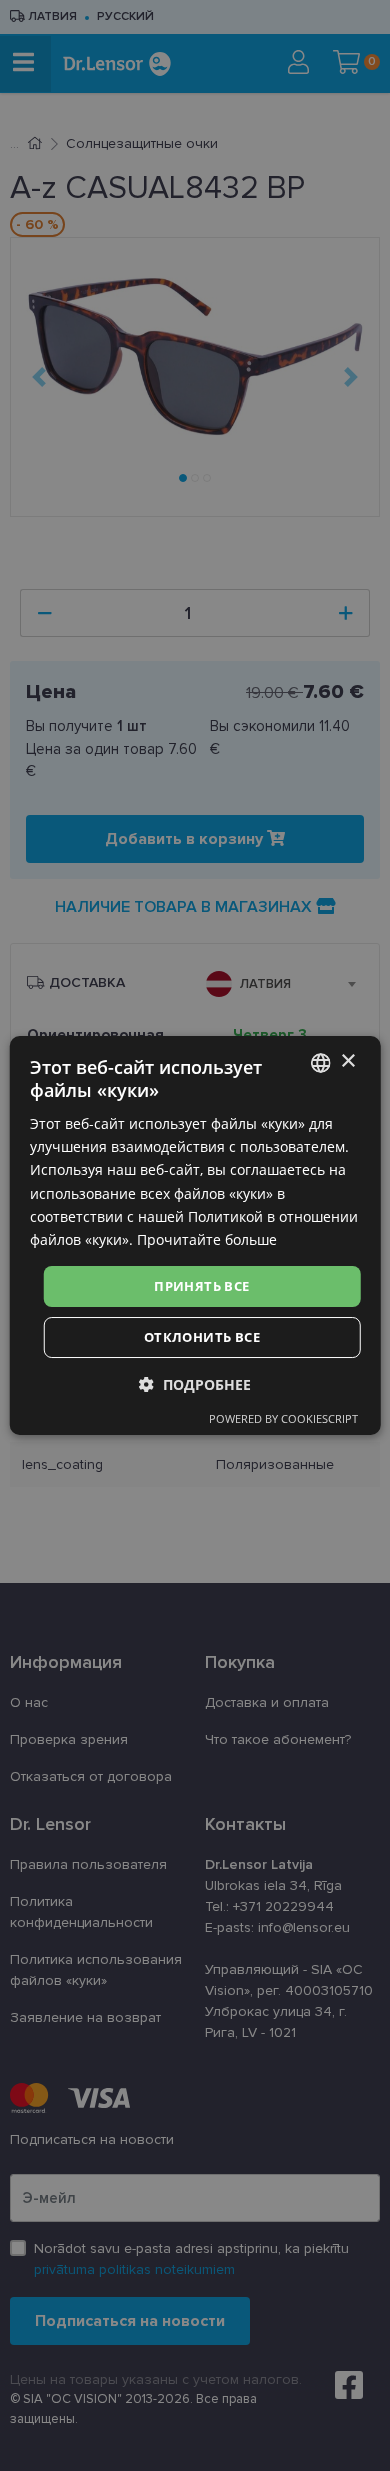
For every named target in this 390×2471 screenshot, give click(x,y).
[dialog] (195, 1236)
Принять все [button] (201, 1286)
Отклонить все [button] (202, 1337)
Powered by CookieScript (283, 1418)
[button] (195, 1384)
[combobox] (320, 1063)
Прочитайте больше (207, 1239)
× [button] (347, 1061)
